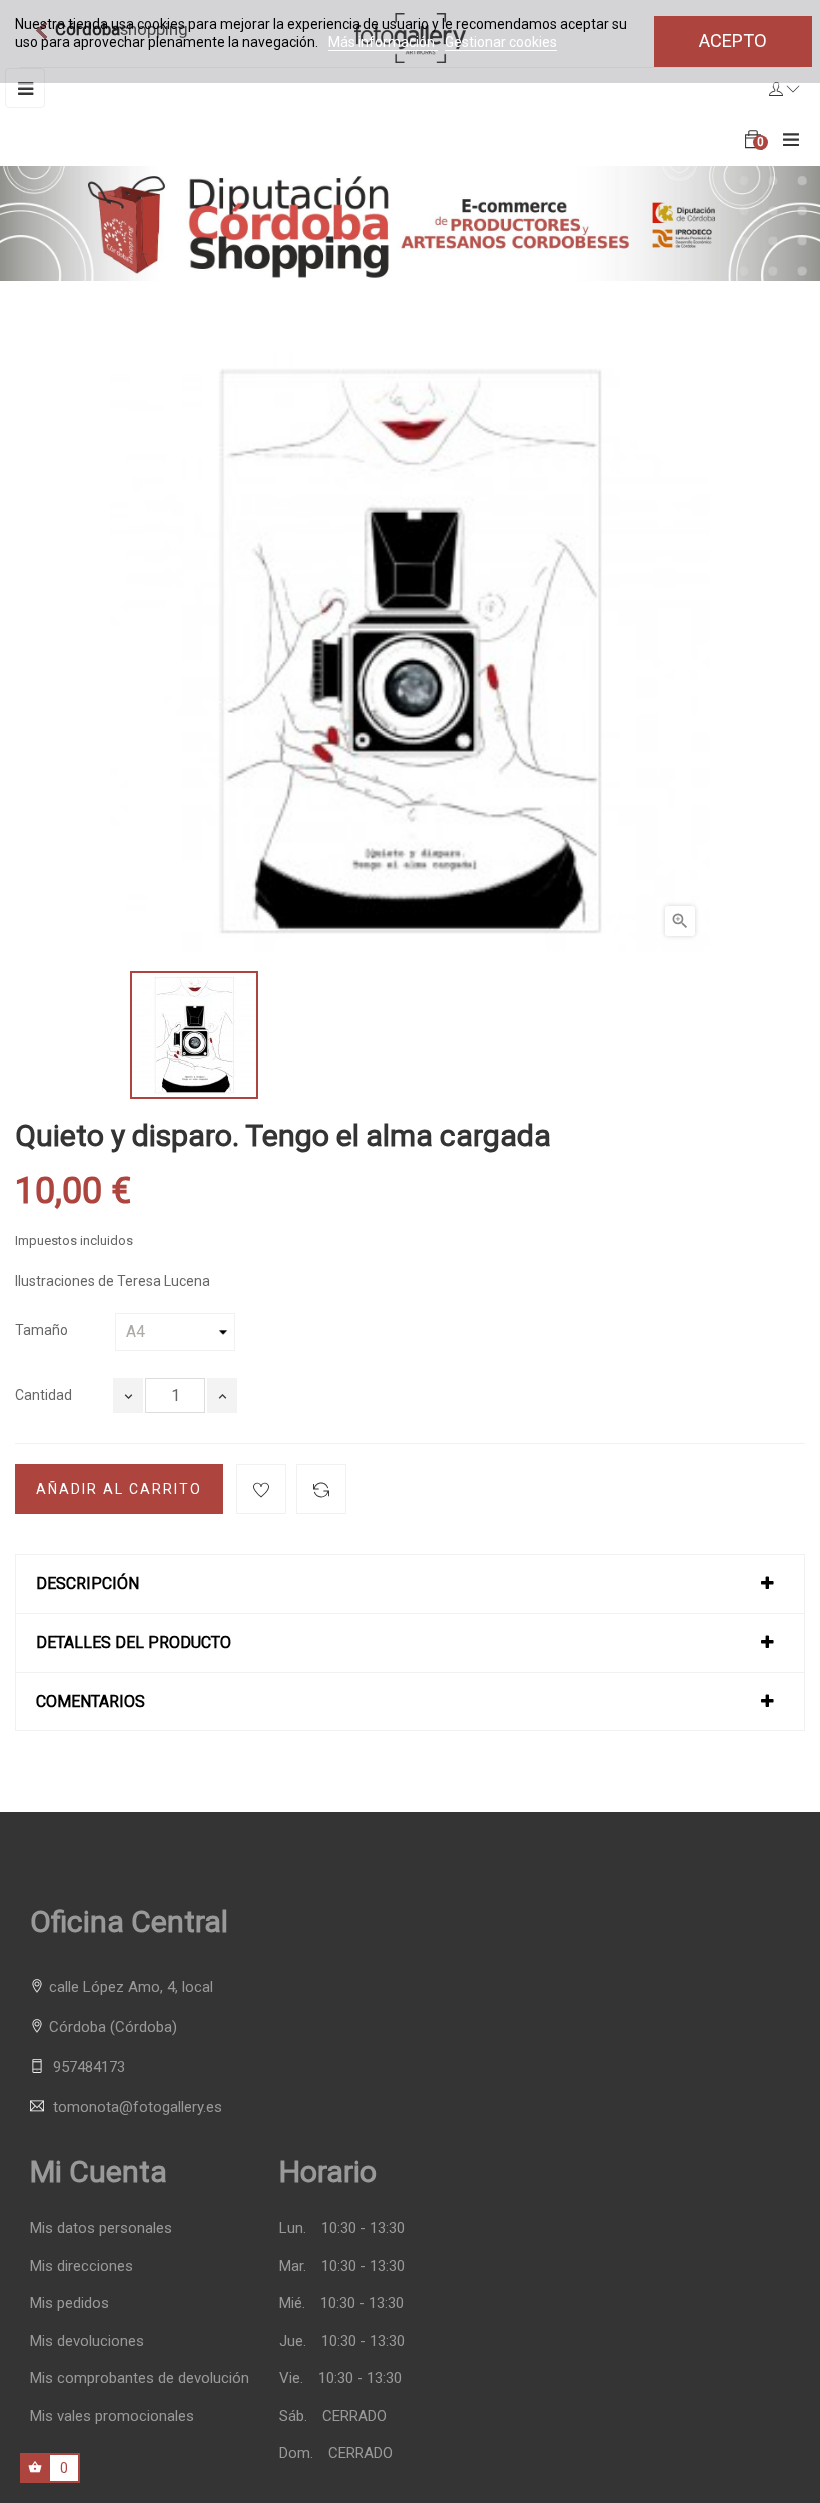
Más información (383, 42)
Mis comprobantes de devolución (139, 2378)
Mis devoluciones (87, 2341)
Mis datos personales (101, 2228)
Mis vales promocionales (112, 2416)
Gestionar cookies (501, 42)
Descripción (87, 1584)
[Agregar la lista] (261, 1489)
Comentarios (90, 1702)
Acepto (733, 40)
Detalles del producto (133, 1643)
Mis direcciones (81, 2266)
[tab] (410, 1584)
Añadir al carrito (119, 1489)
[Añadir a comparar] (321, 1489)
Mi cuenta (98, 2171)
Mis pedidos (69, 2303)
